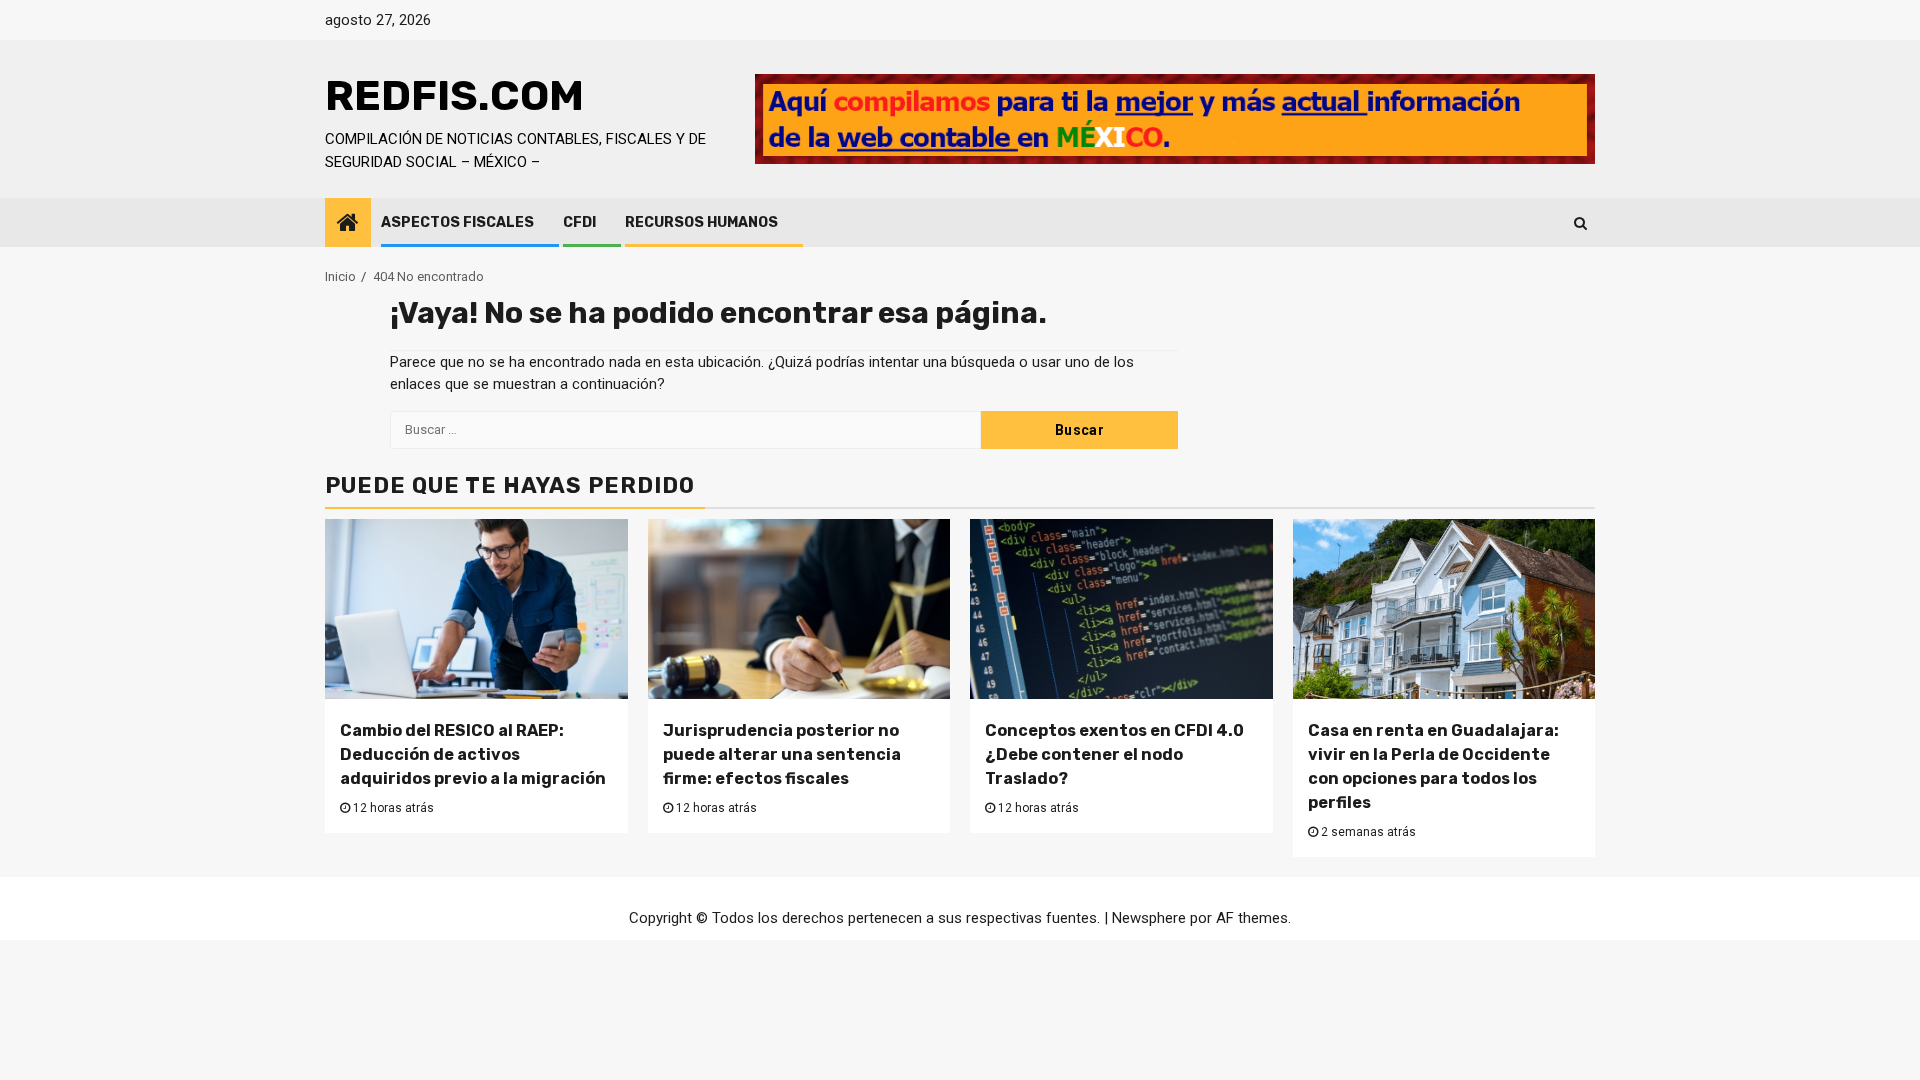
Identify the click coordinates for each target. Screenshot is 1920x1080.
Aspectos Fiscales (457, 222)
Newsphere (1149, 918)
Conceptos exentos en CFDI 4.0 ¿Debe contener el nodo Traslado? (1114, 754)
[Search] (1580, 223)
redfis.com (454, 96)
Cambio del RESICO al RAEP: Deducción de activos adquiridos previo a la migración (473, 754)
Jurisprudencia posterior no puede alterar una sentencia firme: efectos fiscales (782, 754)
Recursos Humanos (701, 222)
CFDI (579, 222)
